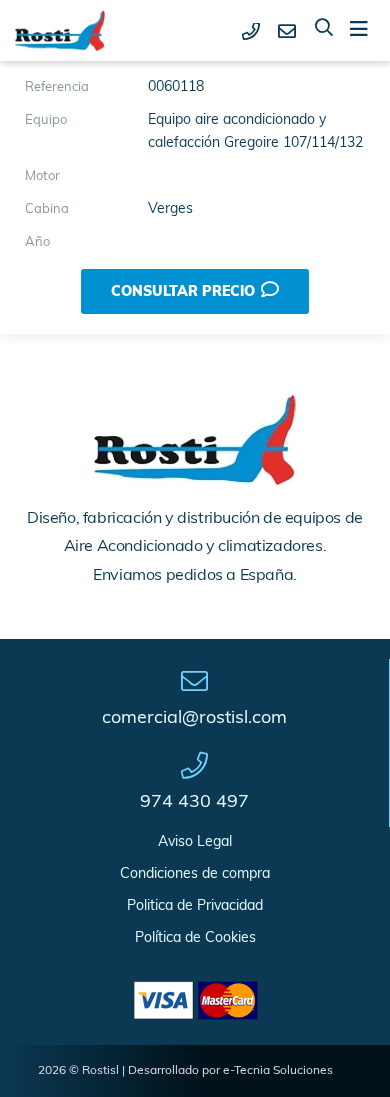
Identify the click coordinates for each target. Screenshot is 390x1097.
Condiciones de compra (195, 874)
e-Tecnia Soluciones (278, 1071)
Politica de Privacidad (195, 906)
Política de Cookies (195, 938)
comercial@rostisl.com (194, 719)
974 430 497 (194, 803)
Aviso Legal (195, 842)
